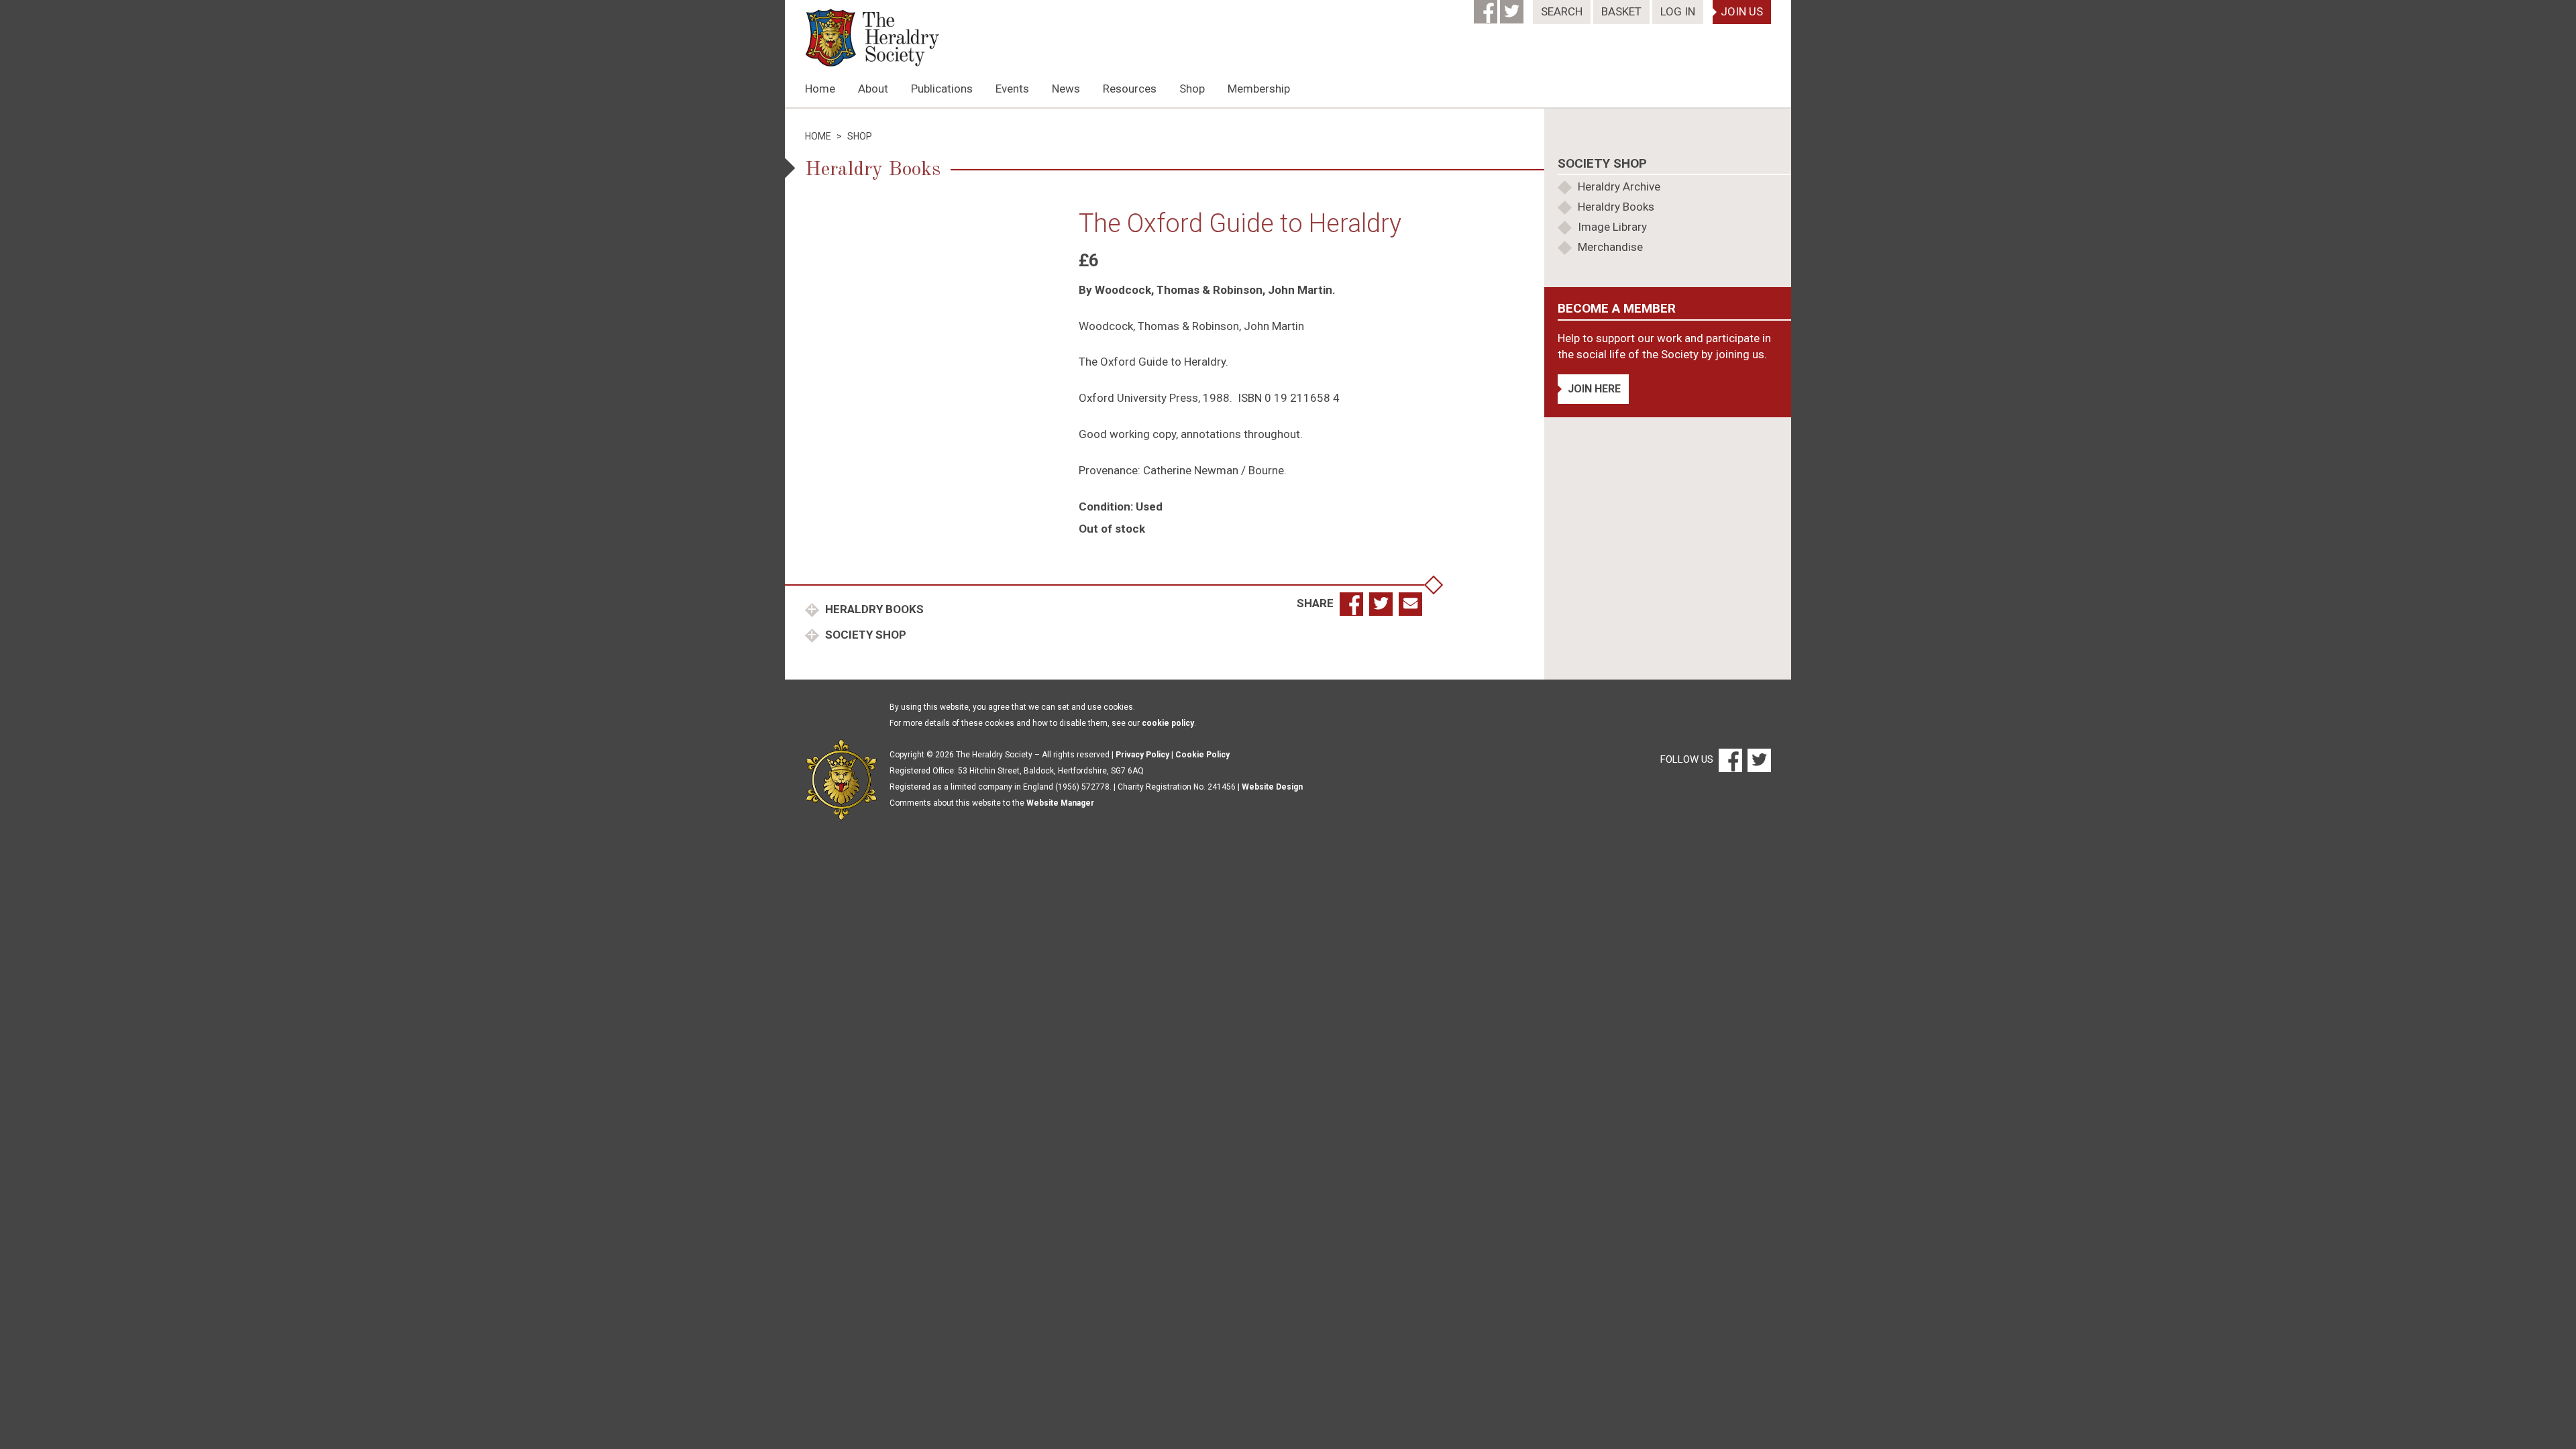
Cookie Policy (1202, 755)
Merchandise (1610, 247)
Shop (1192, 89)
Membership (1259, 89)
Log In (1678, 11)
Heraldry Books (873, 609)
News (1066, 89)
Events (1012, 89)
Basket (1621, 11)
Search (1562, 11)
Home (820, 89)
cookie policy (1168, 723)
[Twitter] (1513, 7)
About (873, 89)
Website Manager (1060, 803)
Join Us (1742, 11)
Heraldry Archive (1619, 186)
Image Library (1612, 227)
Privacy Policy (1142, 755)
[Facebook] (1487, 7)
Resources (1130, 89)
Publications (942, 89)
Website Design (1272, 787)
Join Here (1594, 389)
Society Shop (864, 635)
